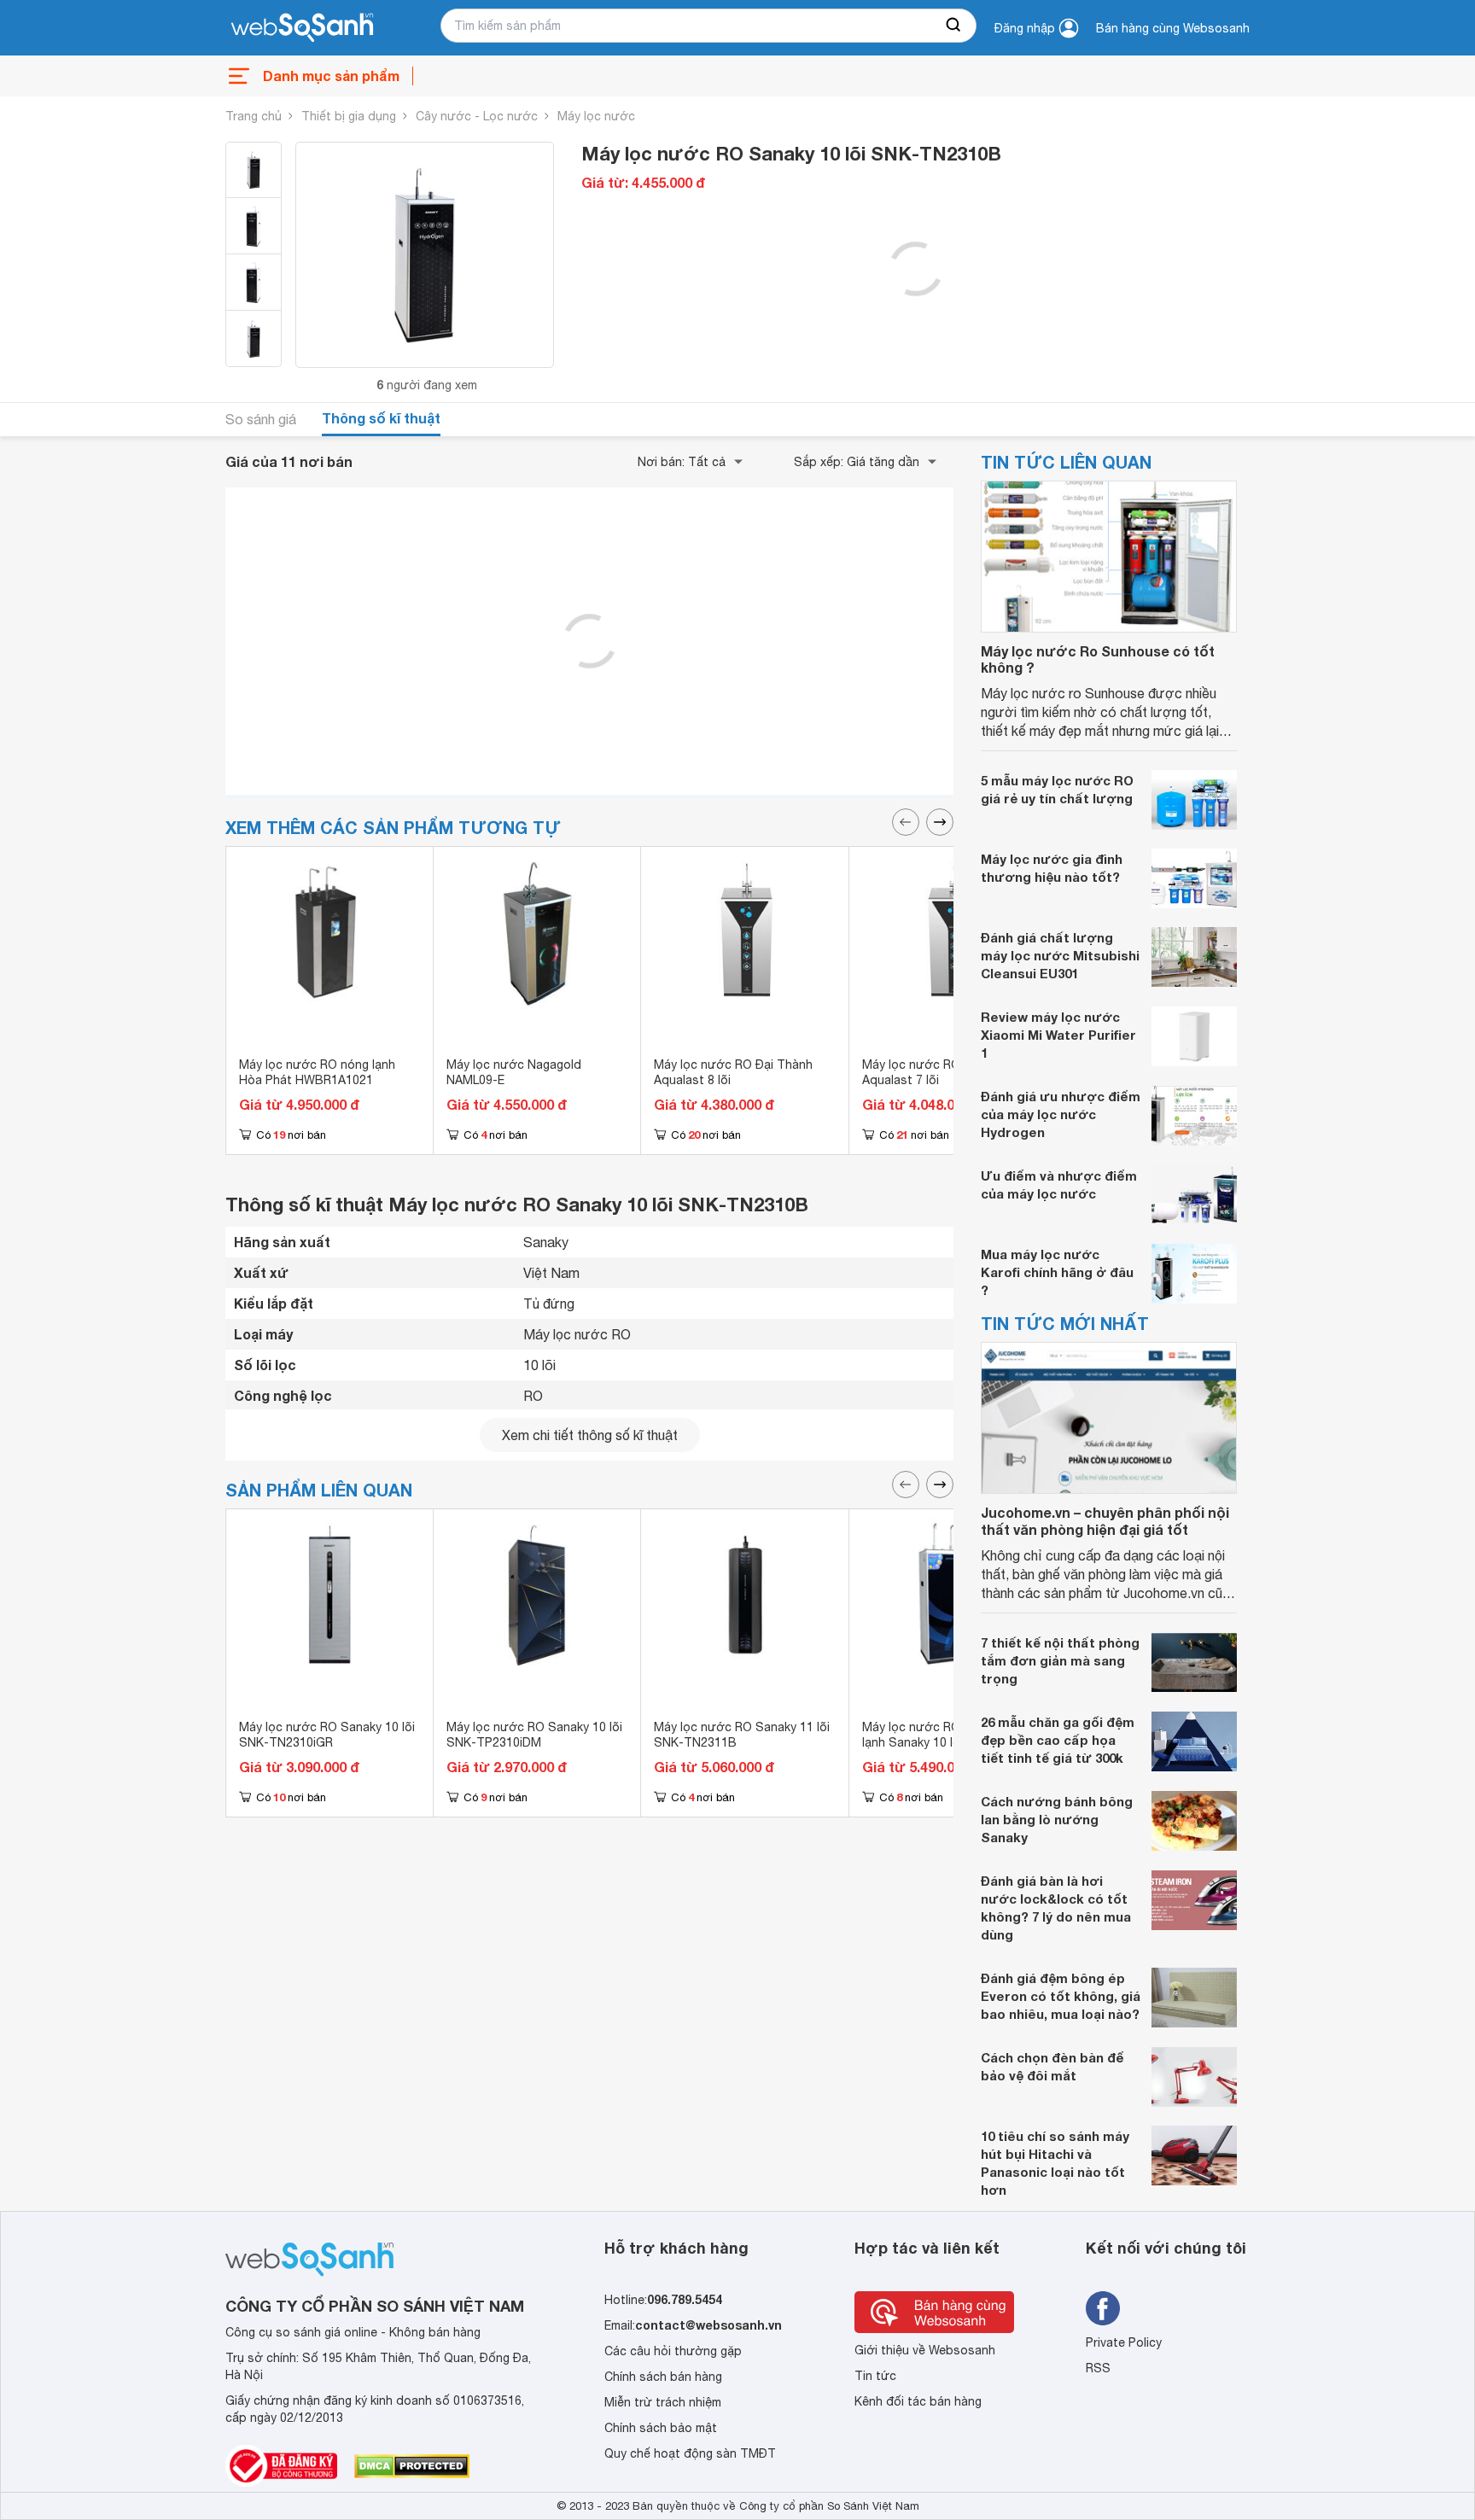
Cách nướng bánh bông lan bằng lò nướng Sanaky (1057, 1819)
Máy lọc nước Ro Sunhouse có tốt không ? (1098, 659)
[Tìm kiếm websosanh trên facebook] (1103, 2308)
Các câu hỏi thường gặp (673, 2351)
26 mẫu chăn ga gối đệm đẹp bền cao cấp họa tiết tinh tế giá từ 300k (1058, 1740)
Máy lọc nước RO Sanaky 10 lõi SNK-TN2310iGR (327, 1735)
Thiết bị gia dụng (349, 116)
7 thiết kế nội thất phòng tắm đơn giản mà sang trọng (1060, 1660)
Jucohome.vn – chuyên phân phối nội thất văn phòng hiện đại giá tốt (1105, 1520)
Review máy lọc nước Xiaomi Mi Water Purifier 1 (1058, 1035)
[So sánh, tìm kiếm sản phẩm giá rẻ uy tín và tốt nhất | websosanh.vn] (302, 28)
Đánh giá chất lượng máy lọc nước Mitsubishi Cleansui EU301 (1060, 955)
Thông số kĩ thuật (381, 418)
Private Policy (1124, 2342)
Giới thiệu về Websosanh (925, 2350)
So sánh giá (261, 419)
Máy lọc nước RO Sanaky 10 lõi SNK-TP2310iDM (534, 1735)
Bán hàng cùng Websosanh (1173, 28)
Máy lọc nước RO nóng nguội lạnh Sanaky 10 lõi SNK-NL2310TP (944, 1742)
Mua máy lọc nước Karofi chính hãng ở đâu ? (1057, 1272)
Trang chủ (254, 116)
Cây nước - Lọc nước (477, 116)
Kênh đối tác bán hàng (918, 2401)
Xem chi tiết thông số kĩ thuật (590, 1435)
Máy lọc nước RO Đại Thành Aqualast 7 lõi (942, 1072)
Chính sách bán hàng (663, 2377)
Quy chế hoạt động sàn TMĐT (690, 2453)
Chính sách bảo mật (661, 2428)
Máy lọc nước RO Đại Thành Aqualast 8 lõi (733, 1072)
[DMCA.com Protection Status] (412, 2466)
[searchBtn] (954, 26)
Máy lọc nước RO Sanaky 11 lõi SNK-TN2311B (742, 1735)
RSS (1098, 2368)
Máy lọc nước (596, 116)
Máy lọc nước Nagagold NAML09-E (514, 1072)
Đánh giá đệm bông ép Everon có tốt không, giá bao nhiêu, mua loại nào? (1061, 1996)
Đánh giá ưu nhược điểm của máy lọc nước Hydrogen (1061, 1114)
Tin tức (875, 2376)
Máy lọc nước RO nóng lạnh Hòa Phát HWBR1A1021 (317, 1072)
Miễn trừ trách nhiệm (663, 2402)
